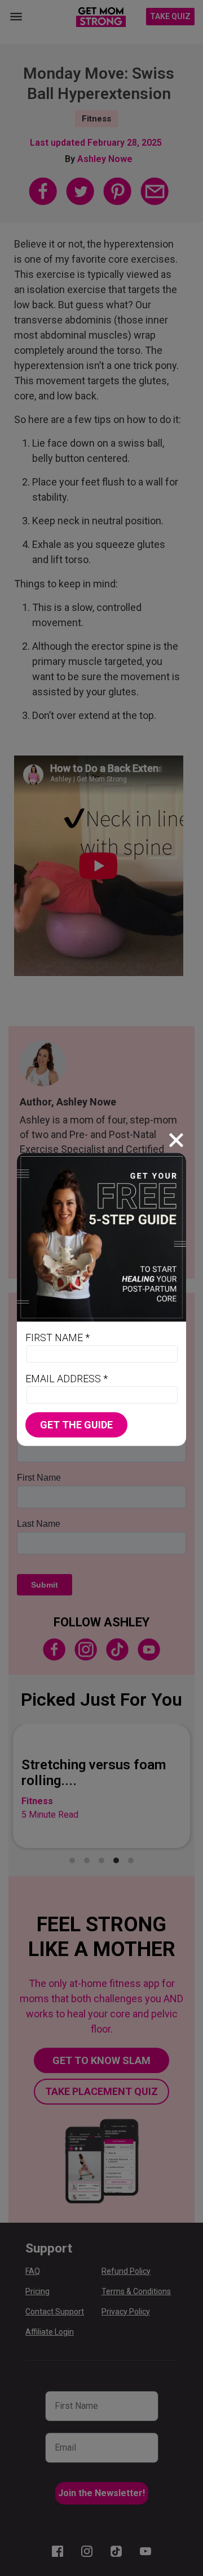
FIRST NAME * (58, 1338)
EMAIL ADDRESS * (67, 1379)
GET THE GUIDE (76, 1425)
